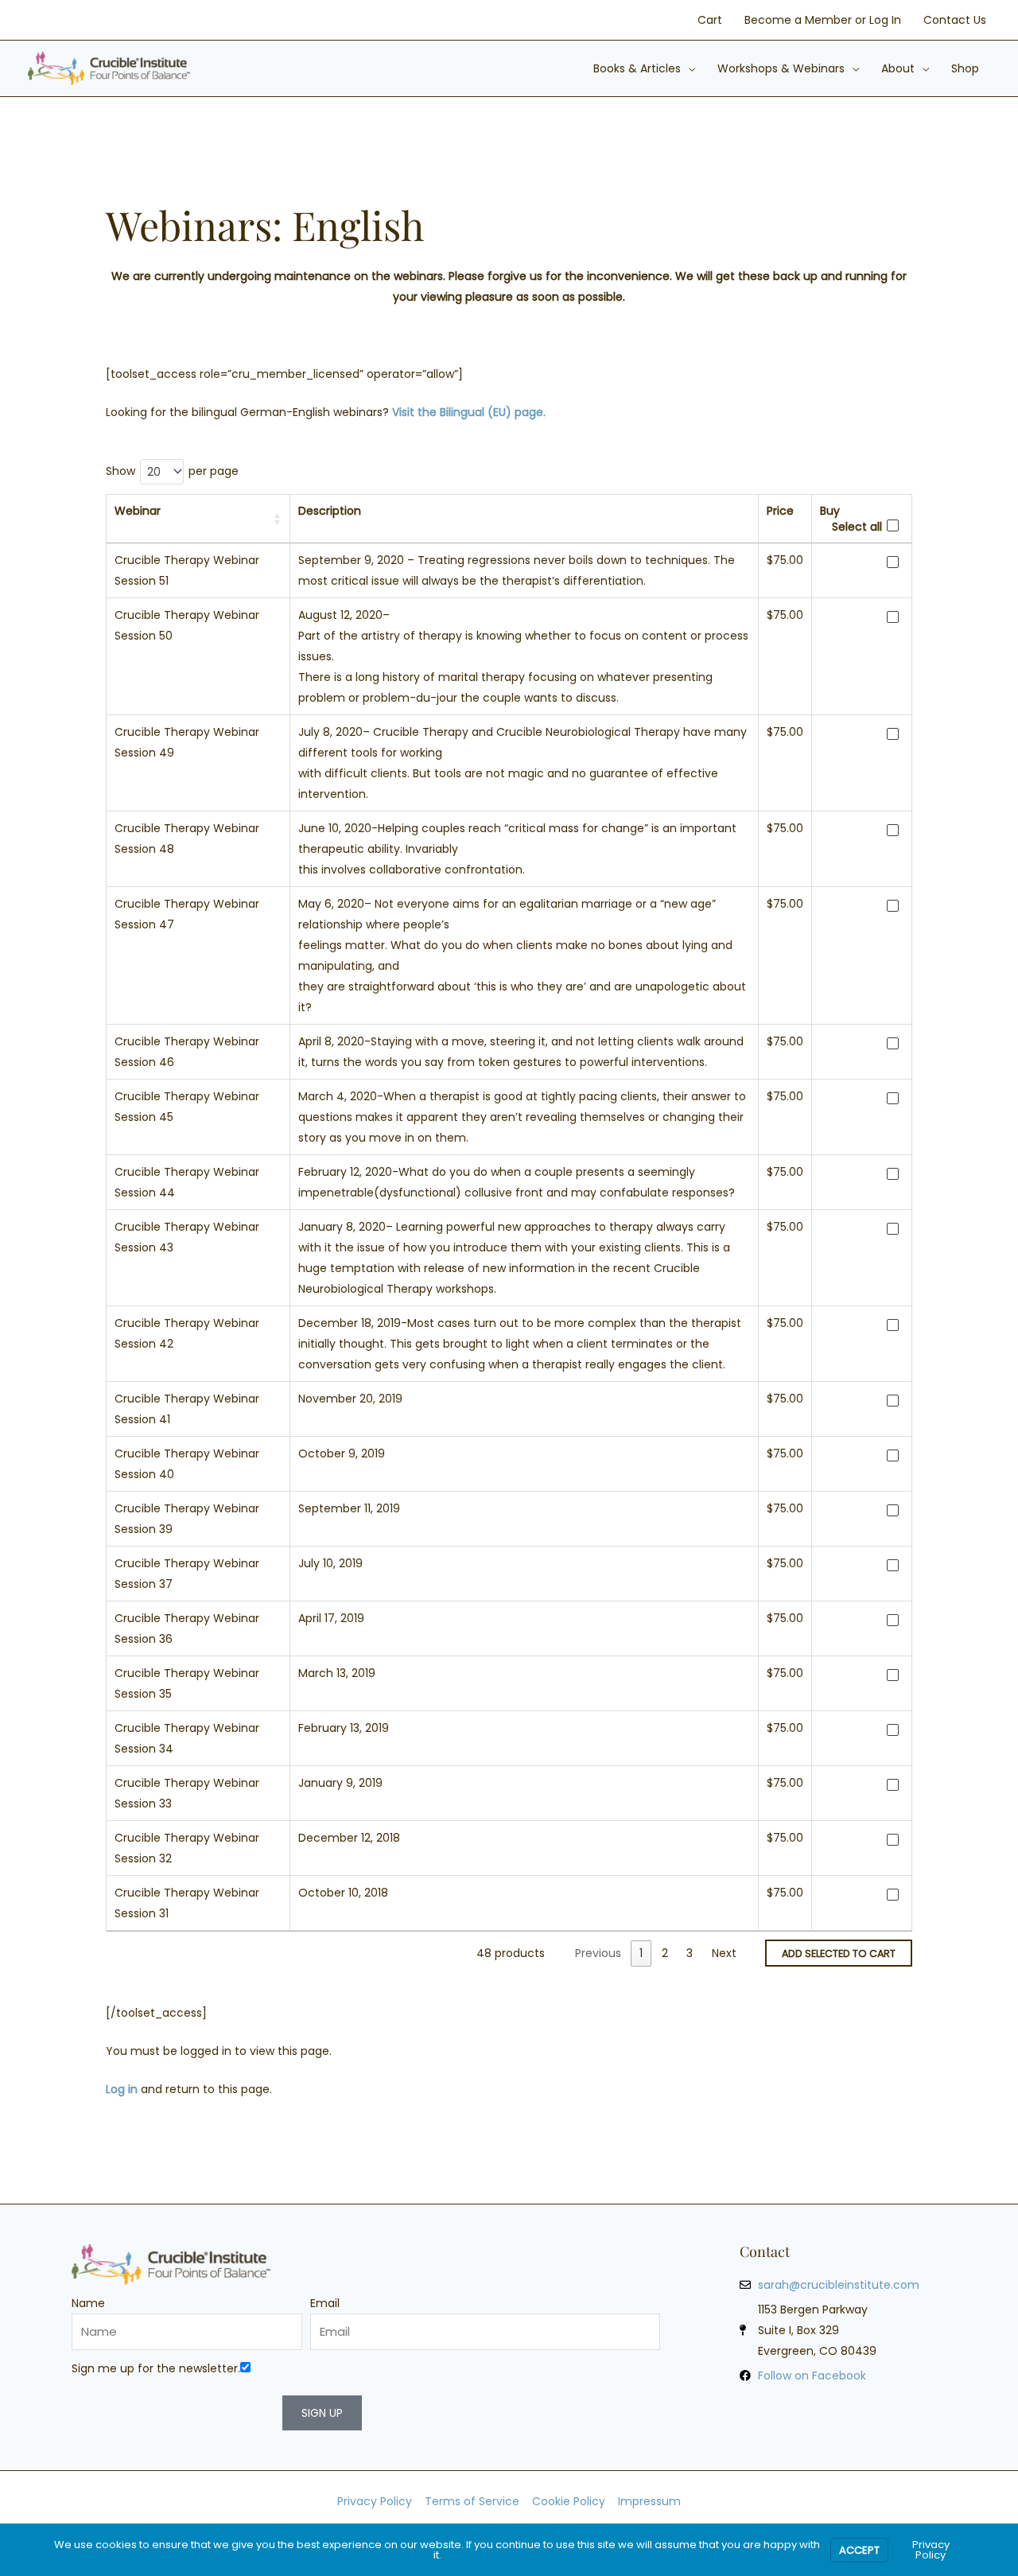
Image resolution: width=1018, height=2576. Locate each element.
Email (325, 2303)
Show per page (172, 471)
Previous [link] (598, 1953)
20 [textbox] (154, 472)
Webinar (138, 511)
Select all (857, 527)
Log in (122, 2089)
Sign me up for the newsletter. (156, 2368)
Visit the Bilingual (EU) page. (469, 412)
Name (88, 2303)
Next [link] (724, 1953)
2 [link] (665, 1953)
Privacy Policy (931, 2550)
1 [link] (641, 1953)
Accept (859, 2550)
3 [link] (690, 1953)
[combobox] (162, 472)
